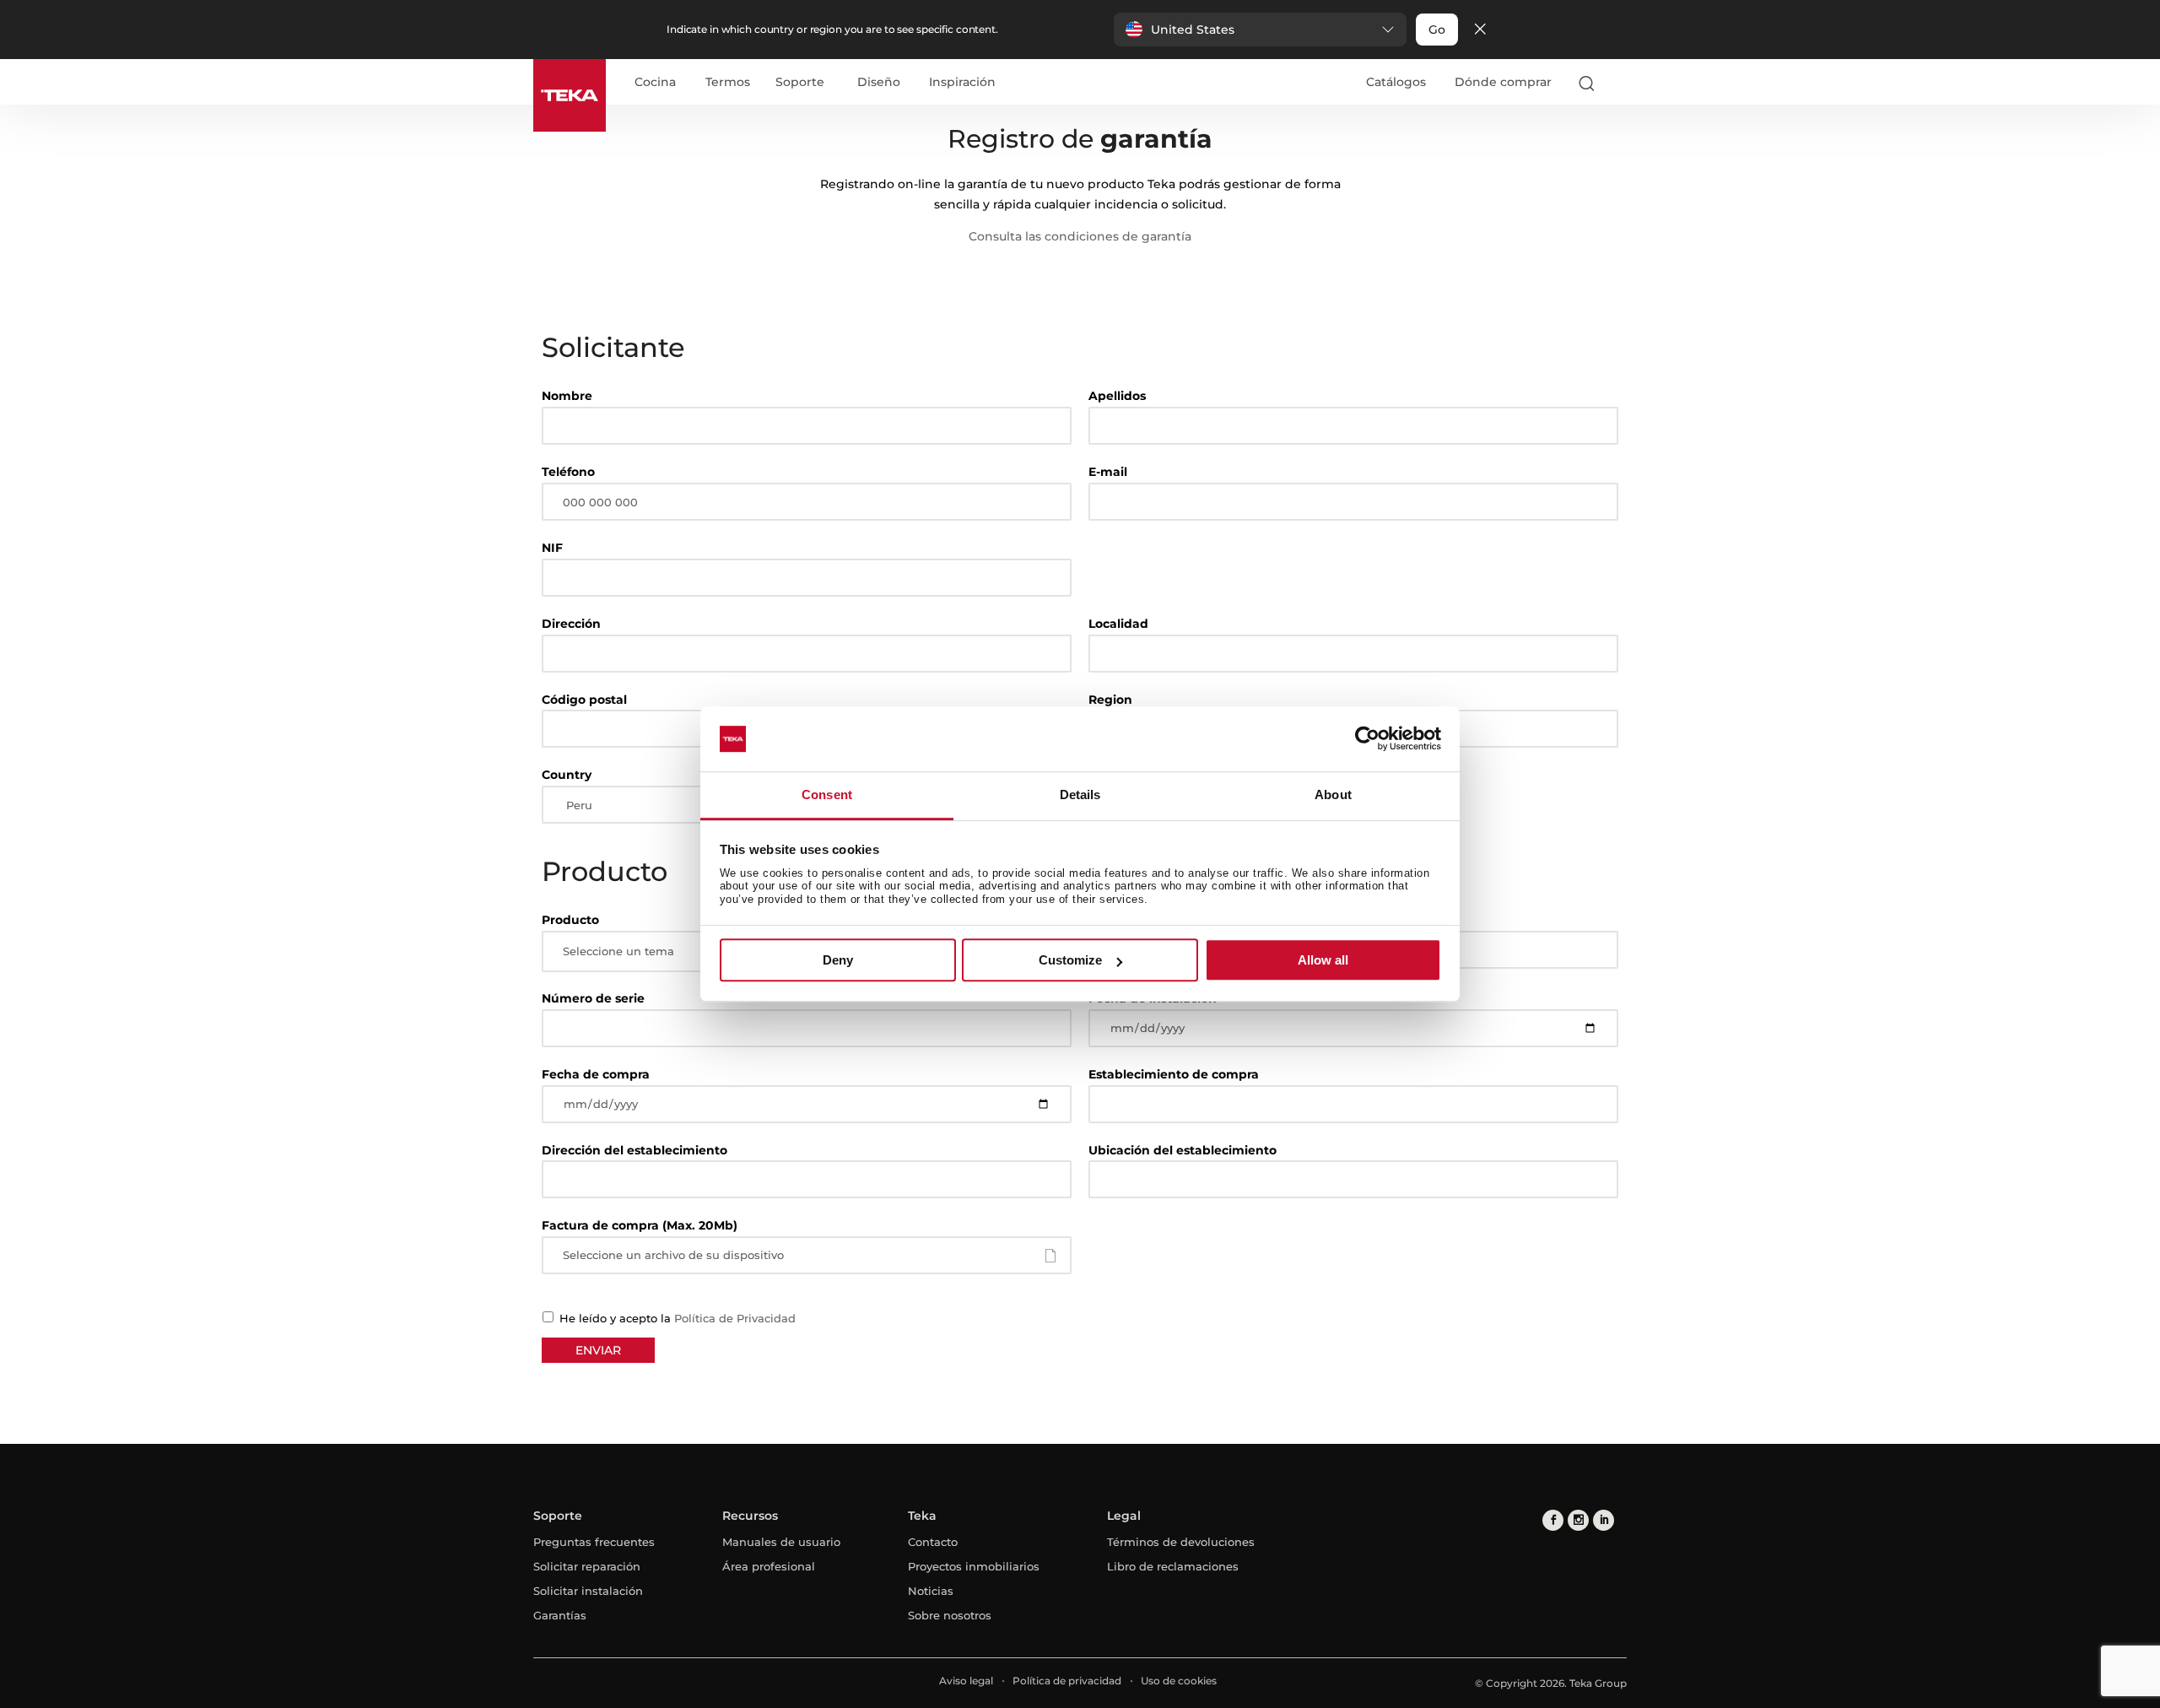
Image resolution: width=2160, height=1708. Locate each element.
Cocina (655, 83)
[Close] (1480, 30)
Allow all (1323, 960)
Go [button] (1437, 30)
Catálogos (1396, 82)
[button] (1260, 30)
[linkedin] (1604, 1520)
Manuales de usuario (781, 1542)
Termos (728, 83)
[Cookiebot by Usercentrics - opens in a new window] (1367, 739)
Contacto (933, 1542)
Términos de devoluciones (1181, 1542)
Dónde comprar (1503, 82)
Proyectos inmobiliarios (974, 1566)
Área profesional (769, 1566)
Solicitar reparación (587, 1566)
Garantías (560, 1615)
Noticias (931, 1591)
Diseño (879, 83)
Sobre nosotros (950, 1615)
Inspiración (962, 83)
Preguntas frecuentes (594, 1542)
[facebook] (1553, 1520)
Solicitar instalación (588, 1591)
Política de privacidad (1067, 1681)
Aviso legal (966, 1681)
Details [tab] (1080, 795)
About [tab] (1333, 795)
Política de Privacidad (735, 1318)
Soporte (800, 83)
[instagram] (1578, 1520)
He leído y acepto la (676, 1318)
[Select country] (1619, 83)
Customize (1070, 960)
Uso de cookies (1179, 1681)
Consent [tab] (827, 795)
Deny (838, 960)
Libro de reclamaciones (1173, 1566)
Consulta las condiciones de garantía (1080, 236)
